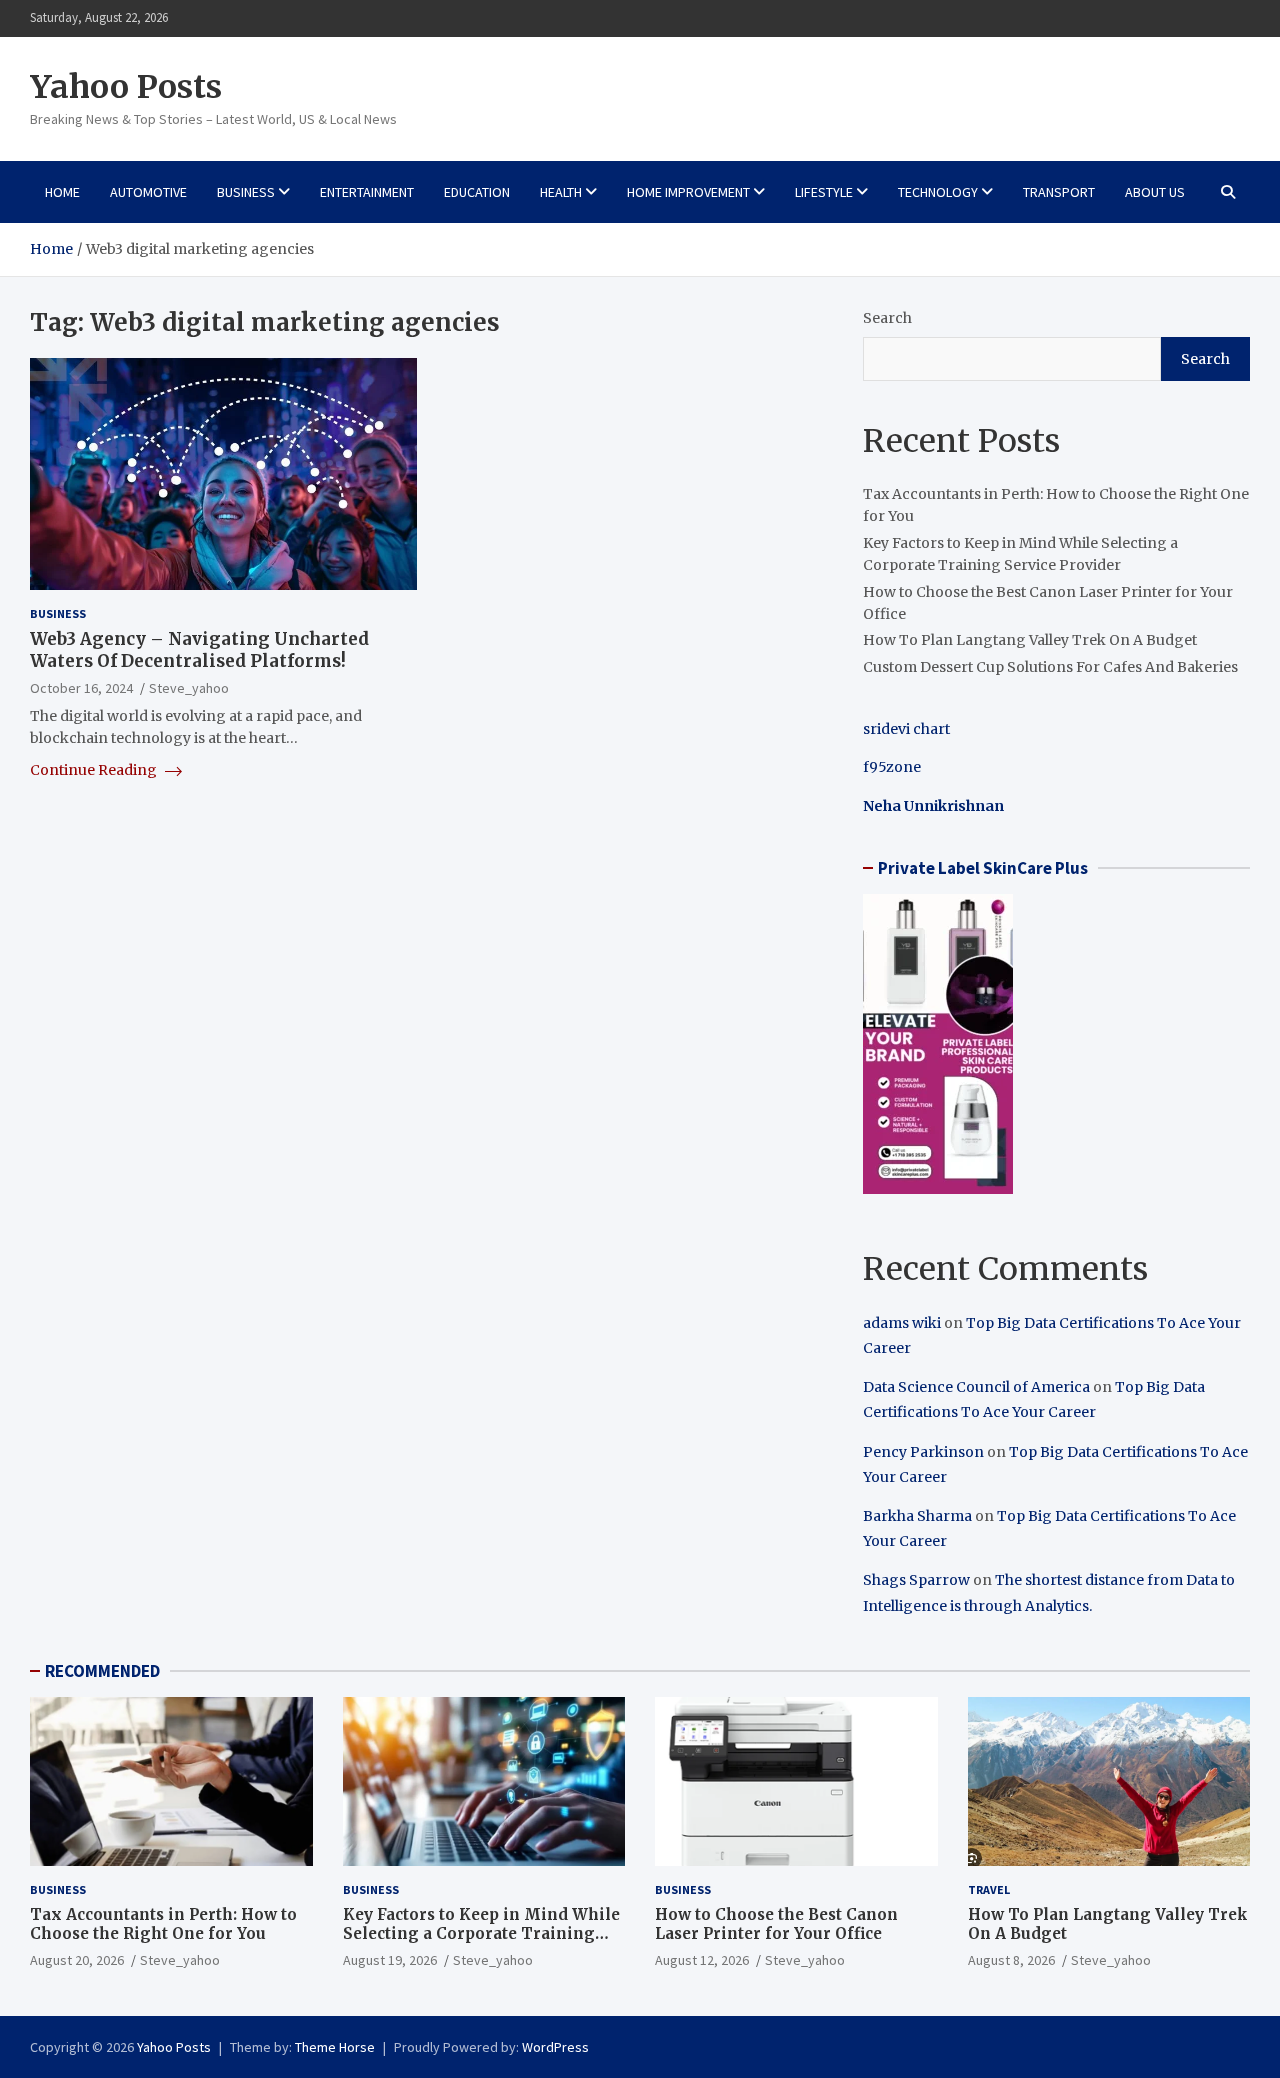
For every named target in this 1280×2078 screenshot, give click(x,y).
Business (246, 192)
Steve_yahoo (189, 688)
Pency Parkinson (923, 1452)
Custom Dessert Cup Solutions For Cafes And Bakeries (1050, 667)
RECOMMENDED (102, 1671)
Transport (1059, 192)
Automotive (148, 192)
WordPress (555, 2047)
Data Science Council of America (976, 1387)
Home (62, 192)
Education (477, 192)
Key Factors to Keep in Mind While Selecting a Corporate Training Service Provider (481, 1934)
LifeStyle (824, 192)
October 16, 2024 (81, 688)
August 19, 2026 (390, 1960)
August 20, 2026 (77, 1960)
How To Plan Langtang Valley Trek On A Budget (1030, 640)
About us (1155, 192)
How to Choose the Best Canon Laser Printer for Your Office (776, 1924)
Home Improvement (688, 192)
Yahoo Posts (126, 87)
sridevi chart (906, 729)
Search (887, 318)
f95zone (892, 767)
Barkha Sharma (917, 1516)
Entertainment (367, 192)
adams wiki (902, 1323)
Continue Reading (95, 770)
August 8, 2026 (1011, 1960)
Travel (989, 1889)
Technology (938, 192)
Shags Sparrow (916, 1580)
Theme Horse (335, 2047)
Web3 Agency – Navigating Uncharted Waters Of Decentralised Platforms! (199, 650)
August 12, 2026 (702, 1960)
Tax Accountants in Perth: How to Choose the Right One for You (163, 1924)
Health (561, 192)
